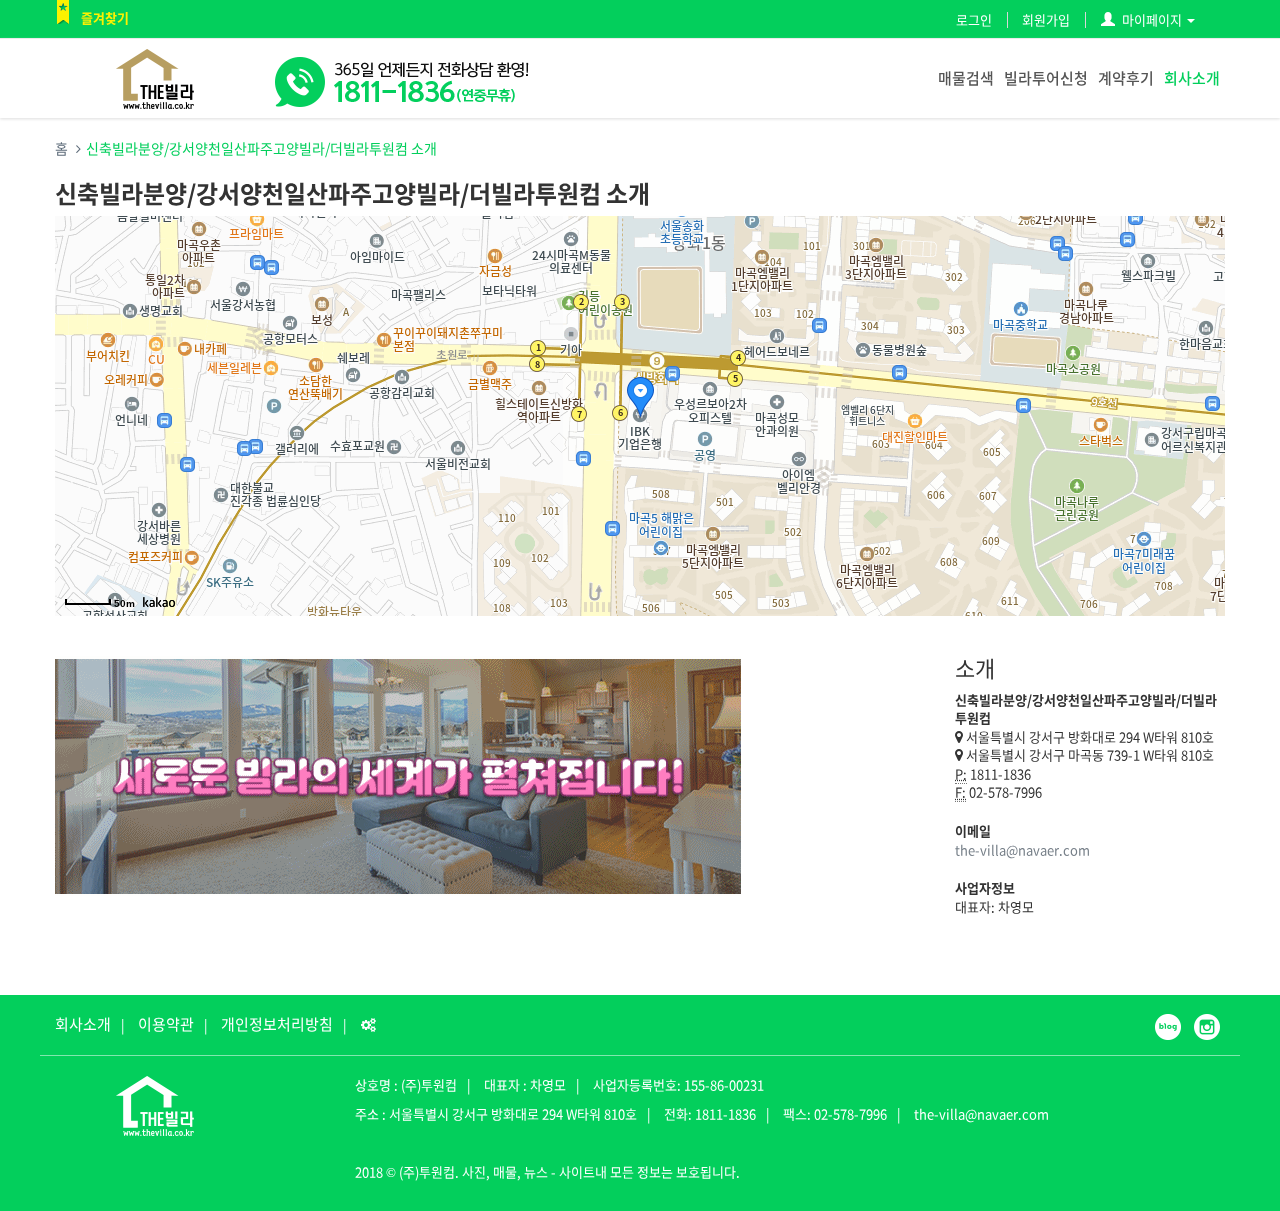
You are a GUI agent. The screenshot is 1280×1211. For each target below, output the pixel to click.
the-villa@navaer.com (1022, 849)
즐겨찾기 (105, 17)
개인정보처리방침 (277, 1024)
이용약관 (166, 1024)
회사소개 (1192, 78)
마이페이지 (1152, 19)
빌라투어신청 (1046, 78)
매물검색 (966, 78)
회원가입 (1046, 19)
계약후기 (1126, 78)
